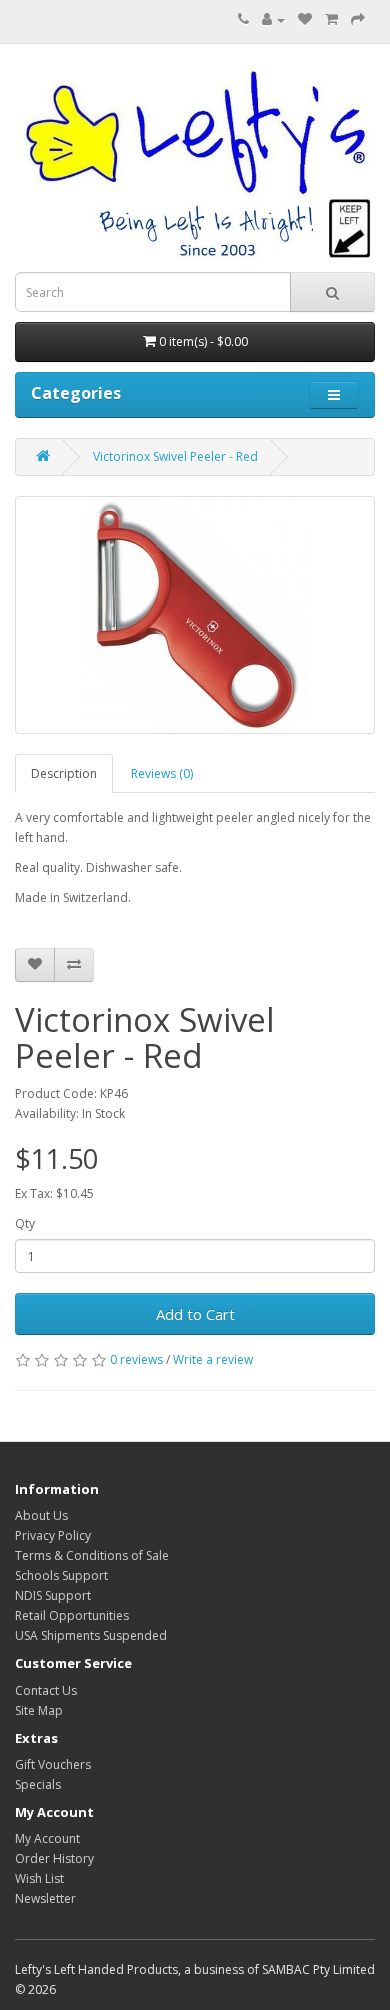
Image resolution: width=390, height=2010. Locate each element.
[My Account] (273, 19)
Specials (38, 1784)
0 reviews (136, 1359)
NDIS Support (53, 1595)
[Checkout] (358, 19)
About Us (41, 1515)
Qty (25, 1223)
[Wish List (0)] (305, 19)
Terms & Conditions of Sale (92, 1555)
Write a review (213, 1359)
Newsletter (45, 1898)
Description (64, 773)
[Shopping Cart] (331, 19)
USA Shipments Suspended (91, 1635)
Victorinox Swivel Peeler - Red (175, 456)
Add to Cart (195, 1314)
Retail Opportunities (72, 1615)
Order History (54, 1858)
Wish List (39, 1878)
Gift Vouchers (53, 1764)
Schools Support (61, 1575)
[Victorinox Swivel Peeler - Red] (195, 615)
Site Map (39, 1710)
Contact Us (46, 1690)
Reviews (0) (162, 773)
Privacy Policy (53, 1535)
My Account (47, 1838)
